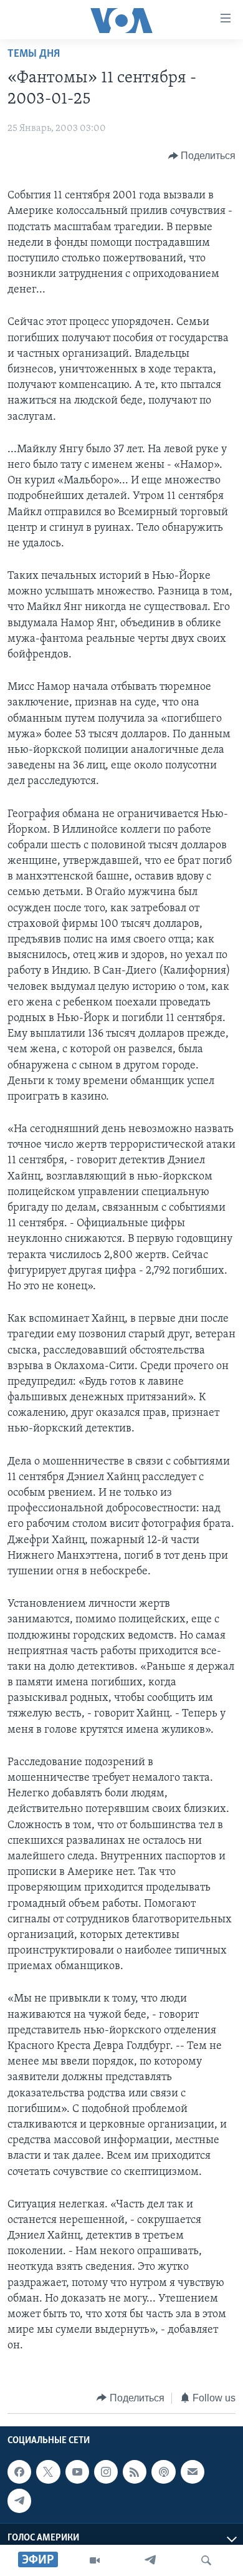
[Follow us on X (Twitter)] (48, 2472)
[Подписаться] (193, 2472)
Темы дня (34, 54)
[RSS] (135, 2472)
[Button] (202, 156)
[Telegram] (150, 2560)
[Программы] (95, 2560)
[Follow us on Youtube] (77, 2472)
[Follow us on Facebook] (19, 2472)
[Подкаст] (163, 2472)
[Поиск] (206, 2560)
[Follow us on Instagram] (106, 2472)
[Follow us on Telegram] (19, 2501)
